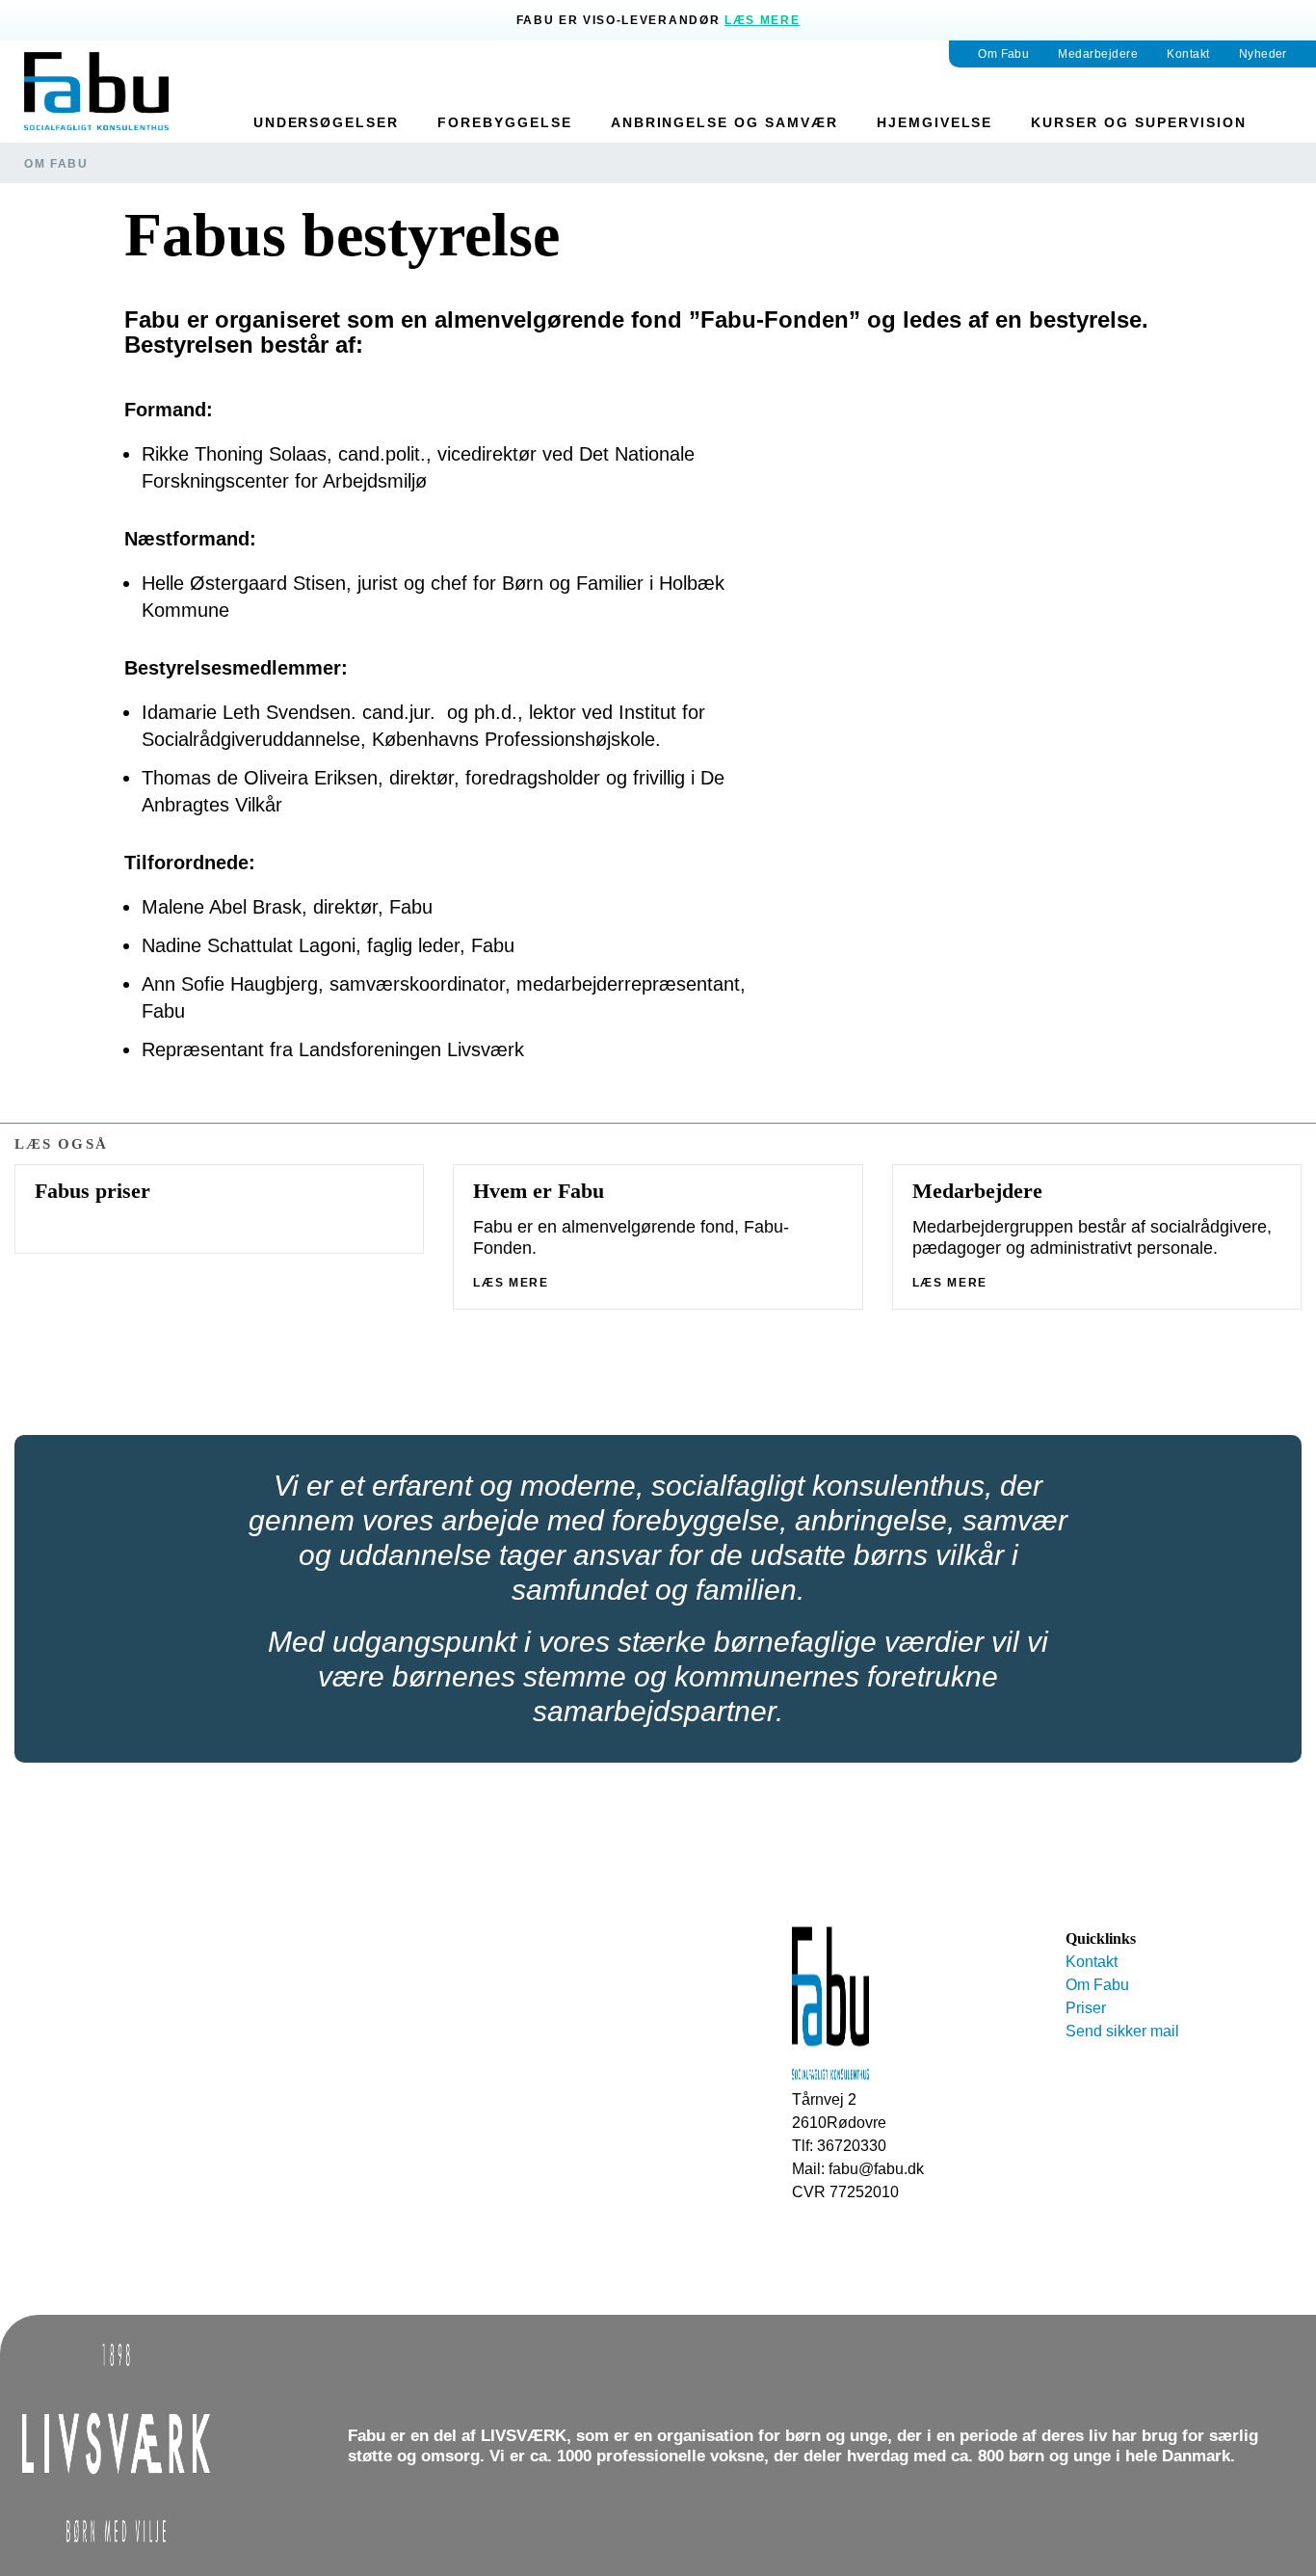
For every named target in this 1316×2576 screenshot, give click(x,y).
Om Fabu (56, 164)
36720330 (852, 2146)
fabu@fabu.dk (876, 2169)
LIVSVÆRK (524, 2436)
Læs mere (762, 20)
